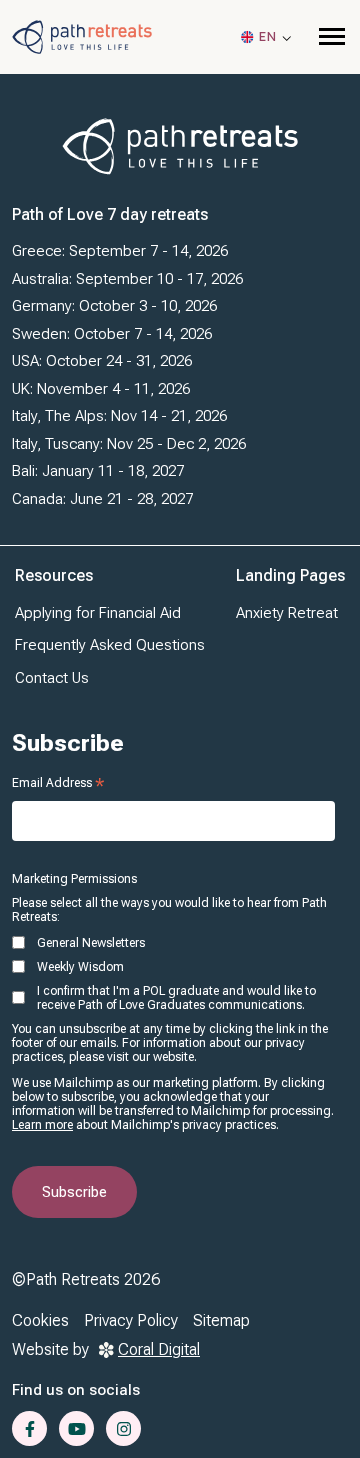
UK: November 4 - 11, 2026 (101, 389)
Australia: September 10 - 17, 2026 (127, 279)
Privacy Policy (131, 1320)
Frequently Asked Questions (110, 645)
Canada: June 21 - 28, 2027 (102, 499)
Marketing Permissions (74, 879)
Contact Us (52, 678)
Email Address (58, 783)
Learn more (42, 1125)
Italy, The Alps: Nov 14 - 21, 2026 (119, 416)
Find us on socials (76, 1390)
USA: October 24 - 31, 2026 (102, 361)
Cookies (40, 1320)
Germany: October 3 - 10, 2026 (114, 306)
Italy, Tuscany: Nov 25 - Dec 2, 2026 (129, 444)
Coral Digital (159, 1349)
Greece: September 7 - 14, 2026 (120, 251)
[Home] (82, 36)
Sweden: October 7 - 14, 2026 (112, 334)
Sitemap (221, 1320)
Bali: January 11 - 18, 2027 (98, 471)
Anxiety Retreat (287, 613)
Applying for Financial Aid (98, 613)
